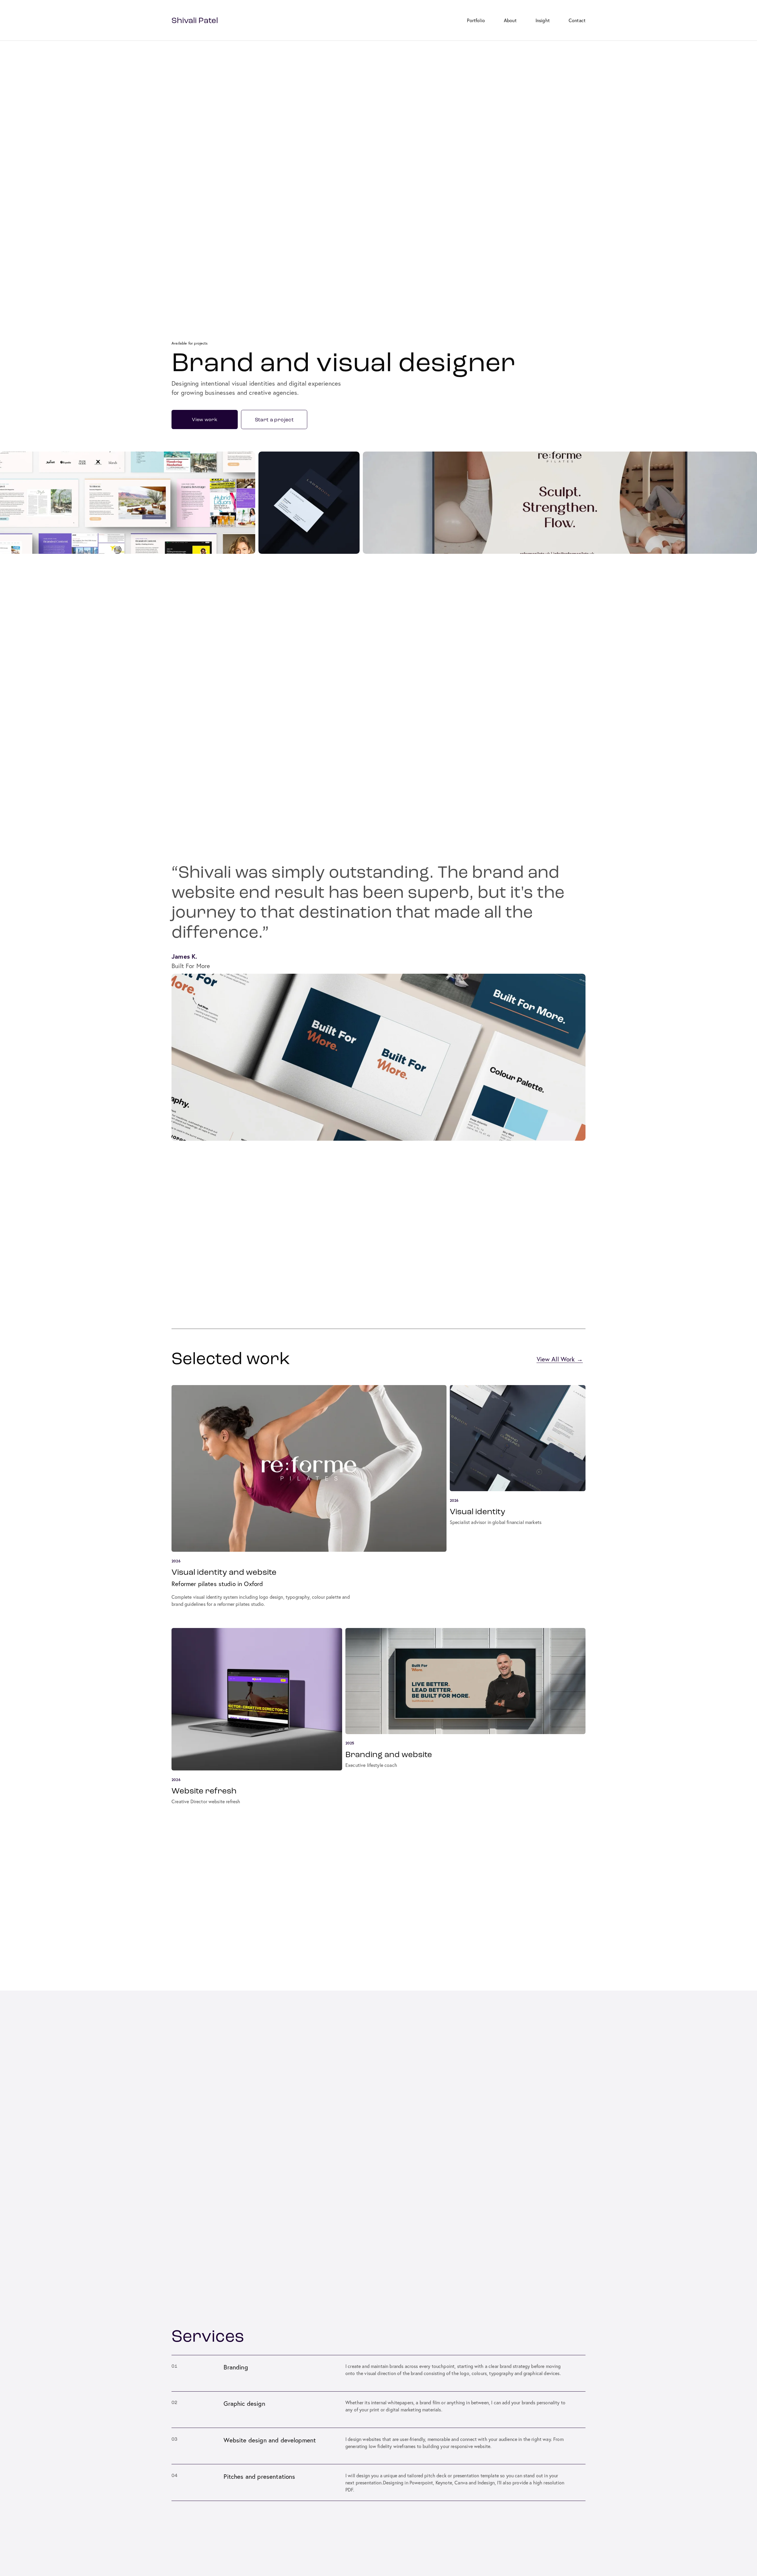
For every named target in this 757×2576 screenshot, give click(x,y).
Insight (543, 20)
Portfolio (476, 20)
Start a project (274, 420)
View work (205, 419)
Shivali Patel (195, 20)
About (510, 20)
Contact (577, 20)
